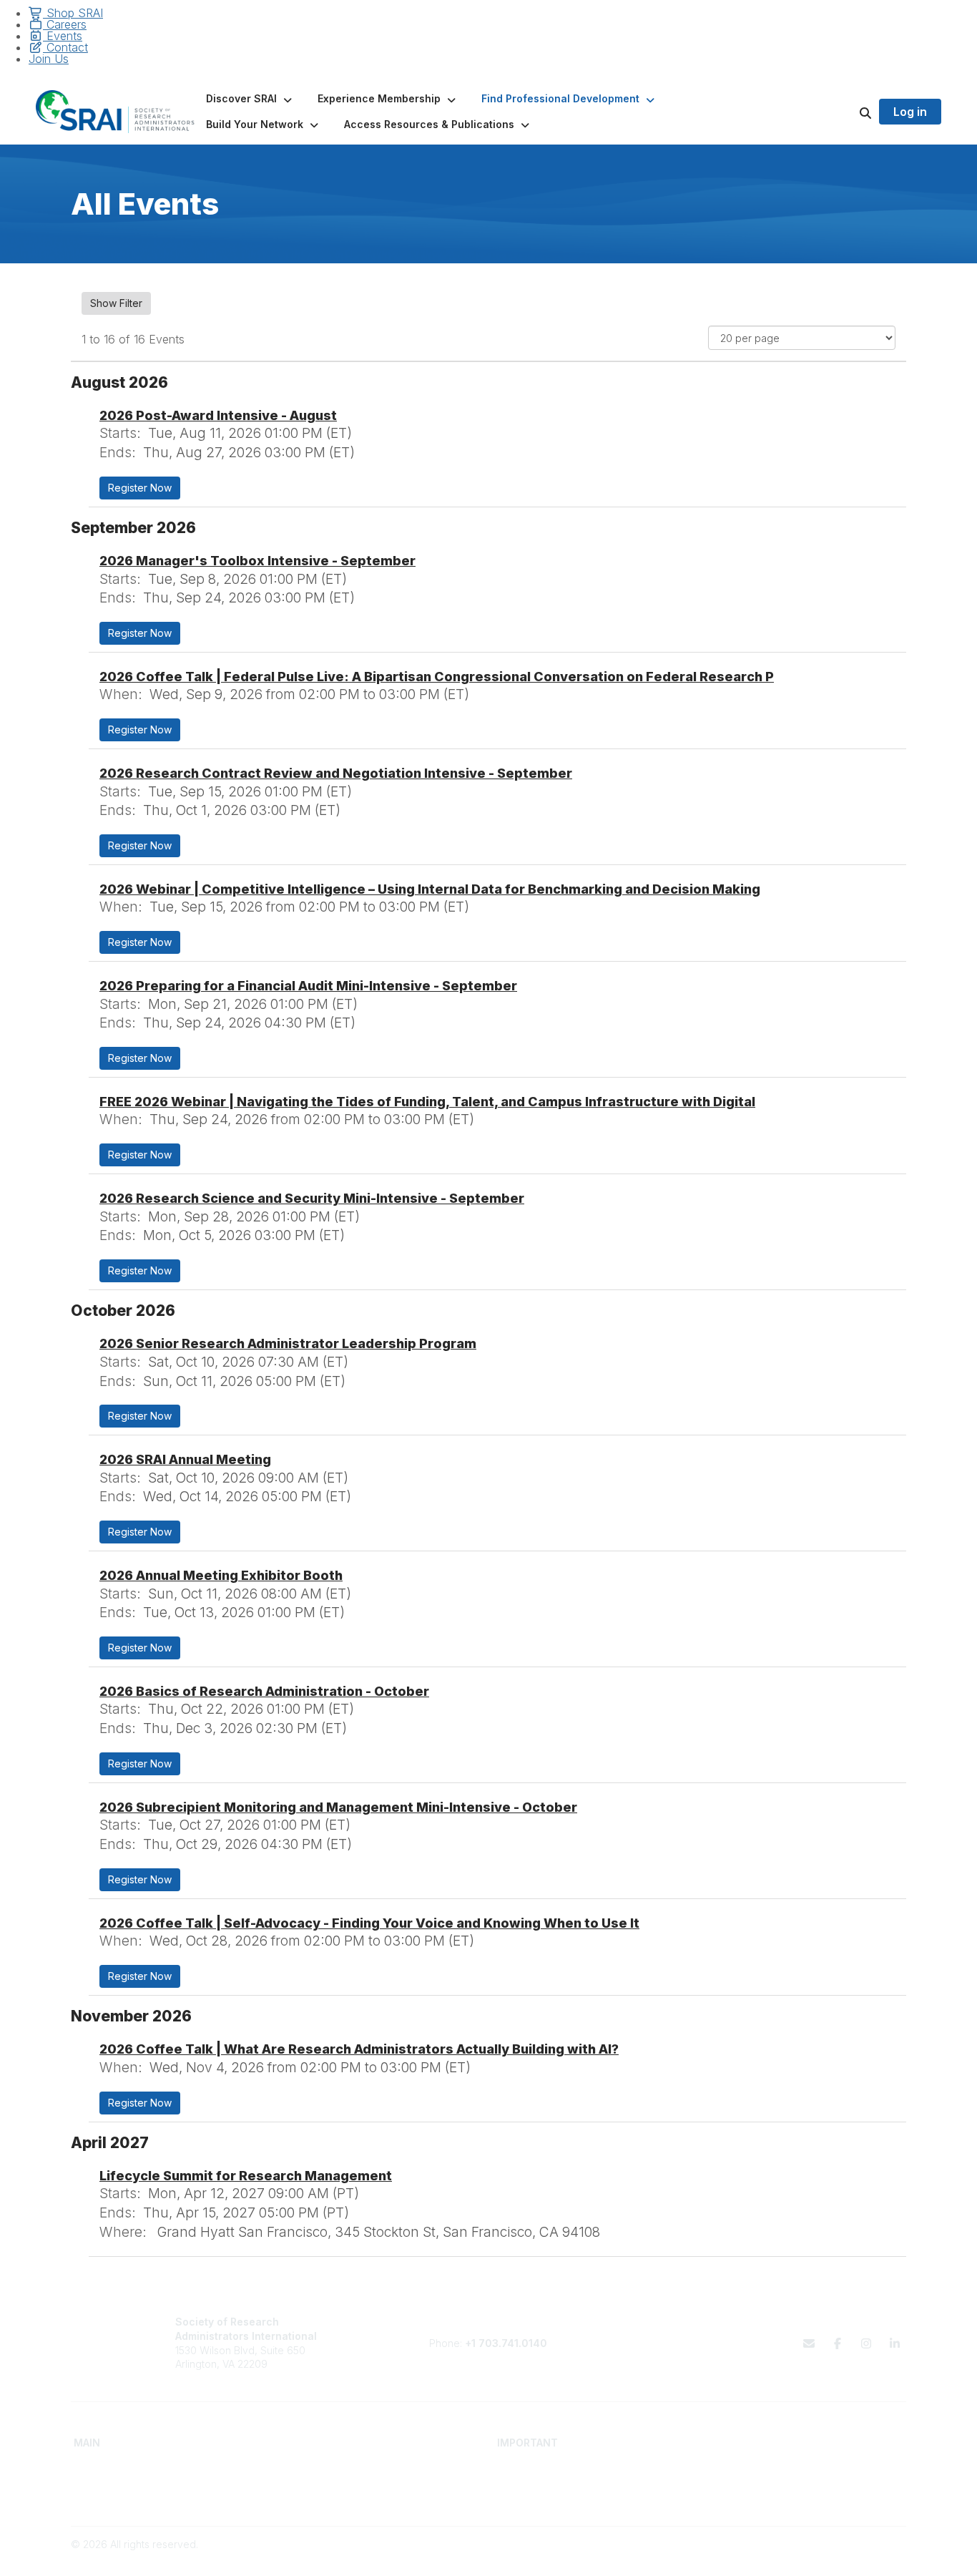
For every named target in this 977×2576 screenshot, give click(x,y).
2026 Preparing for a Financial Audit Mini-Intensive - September (308, 986)
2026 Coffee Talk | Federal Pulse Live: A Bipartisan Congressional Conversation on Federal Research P (437, 677)
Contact (65, 47)
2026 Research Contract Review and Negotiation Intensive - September (336, 773)
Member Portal (743, 2468)
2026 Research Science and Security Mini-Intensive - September (312, 1198)
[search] (848, 112)
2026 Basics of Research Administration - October (264, 1691)
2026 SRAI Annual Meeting (185, 1459)
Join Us (49, 59)
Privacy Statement (751, 2482)
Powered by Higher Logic (845, 2558)
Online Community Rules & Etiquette (792, 2496)
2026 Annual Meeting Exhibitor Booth (221, 1575)
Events (63, 36)
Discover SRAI (107, 2482)
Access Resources (329, 2496)
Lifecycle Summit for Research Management (246, 2176)
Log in (910, 112)
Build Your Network (330, 2482)
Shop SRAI (73, 13)
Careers (65, 24)
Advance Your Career (337, 2468)
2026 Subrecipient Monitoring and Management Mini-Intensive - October (338, 1807)
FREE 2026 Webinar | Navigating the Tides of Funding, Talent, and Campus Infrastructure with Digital (427, 1102)
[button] (250, 99)
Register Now (140, 488)
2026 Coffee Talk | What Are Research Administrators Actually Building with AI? (359, 2049)
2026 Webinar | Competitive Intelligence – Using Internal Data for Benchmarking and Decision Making (430, 889)
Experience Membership (131, 2496)
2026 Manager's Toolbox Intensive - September (257, 561)
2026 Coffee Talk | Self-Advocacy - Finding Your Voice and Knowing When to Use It (369, 1923)
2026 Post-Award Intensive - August (218, 415)
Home (88, 2468)
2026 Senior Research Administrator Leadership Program (288, 1343)
